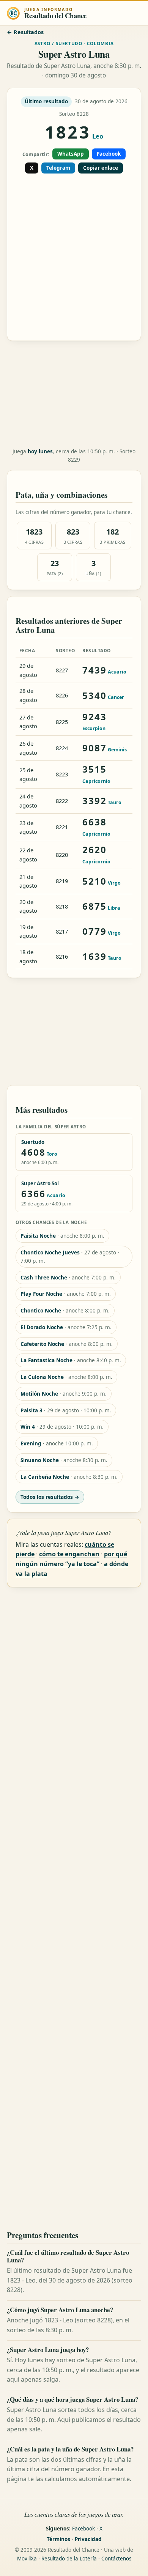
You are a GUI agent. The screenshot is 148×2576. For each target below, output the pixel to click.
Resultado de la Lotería (69, 2559)
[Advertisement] (74, 254)
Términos (58, 2539)
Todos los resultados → (50, 1497)
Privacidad (88, 2539)
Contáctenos (116, 2559)
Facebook (109, 154)
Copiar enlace (101, 168)
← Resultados (25, 32)
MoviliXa (27, 2559)
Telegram (58, 168)
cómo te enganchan (69, 1554)
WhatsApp (71, 154)
